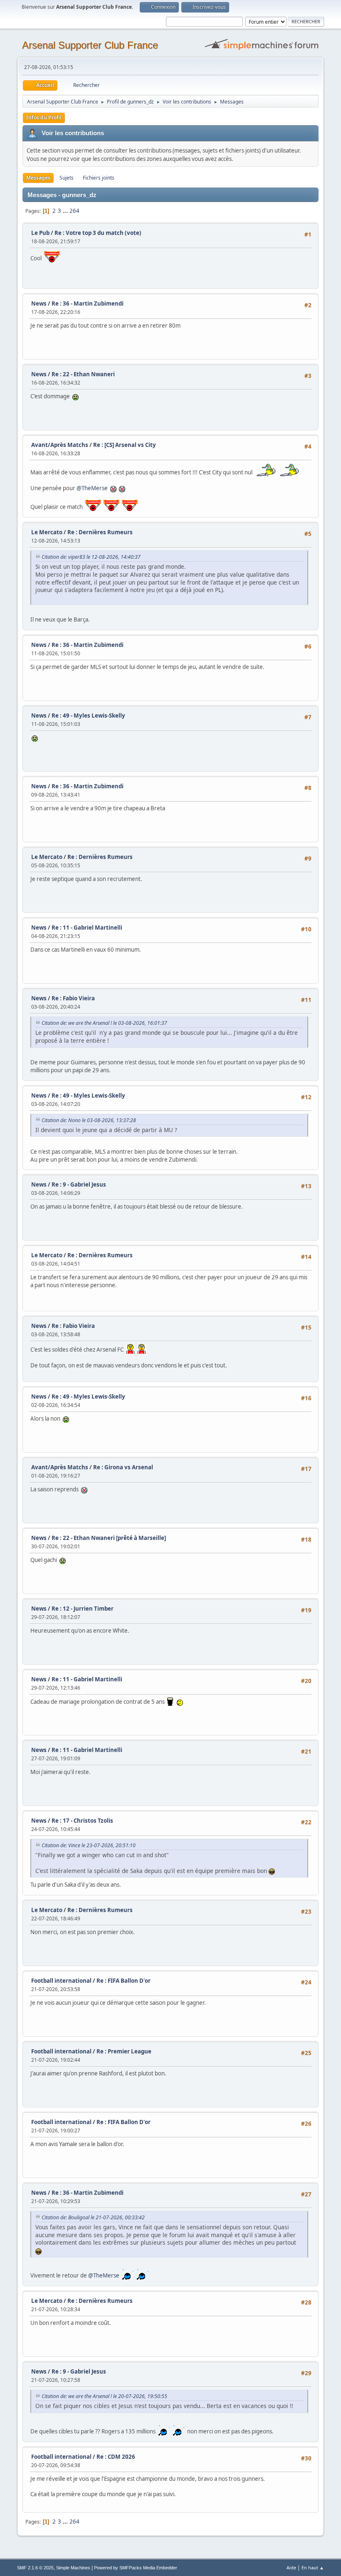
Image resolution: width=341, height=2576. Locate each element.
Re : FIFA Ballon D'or (124, 1981)
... (66, 211)
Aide (291, 2567)
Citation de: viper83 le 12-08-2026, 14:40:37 (91, 557)
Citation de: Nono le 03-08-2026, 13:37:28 (89, 1120)
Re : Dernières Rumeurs (100, 532)
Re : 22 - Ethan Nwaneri (83, 374)
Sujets (67, 178)
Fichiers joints (99, 178)
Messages (38, 178)
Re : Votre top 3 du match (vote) (98, 233)
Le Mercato (47, 532)
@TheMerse (92, 488)
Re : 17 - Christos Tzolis (82, 1821)
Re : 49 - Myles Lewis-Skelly (88, 716)
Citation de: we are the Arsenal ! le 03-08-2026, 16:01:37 (104, 1023)
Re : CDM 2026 (116, 2457)
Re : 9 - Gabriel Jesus (79, 1184)
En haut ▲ (313, 2567)
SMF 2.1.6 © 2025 (35, 2568)
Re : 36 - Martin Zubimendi (88, 303)
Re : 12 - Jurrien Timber (83, 1609)
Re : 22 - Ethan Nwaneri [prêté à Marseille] (109, 1538)
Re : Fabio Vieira (73, 998)
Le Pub (40, 233)
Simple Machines (73, 2568)
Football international (61, 1981)
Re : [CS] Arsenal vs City (125, 445)
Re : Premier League (124, 2051)
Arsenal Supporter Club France (90, 45)
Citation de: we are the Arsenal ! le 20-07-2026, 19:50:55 (104, 2396)
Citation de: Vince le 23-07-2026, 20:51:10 (89, 1845)
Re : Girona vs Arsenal (123, 1467)
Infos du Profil (44, 117)
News (39, 303)
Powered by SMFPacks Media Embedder (136, 2568)
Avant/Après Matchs (60, 445)
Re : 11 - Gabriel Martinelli (87, 928)
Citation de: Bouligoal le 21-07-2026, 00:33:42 (93, 2217)
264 (74, 211)
